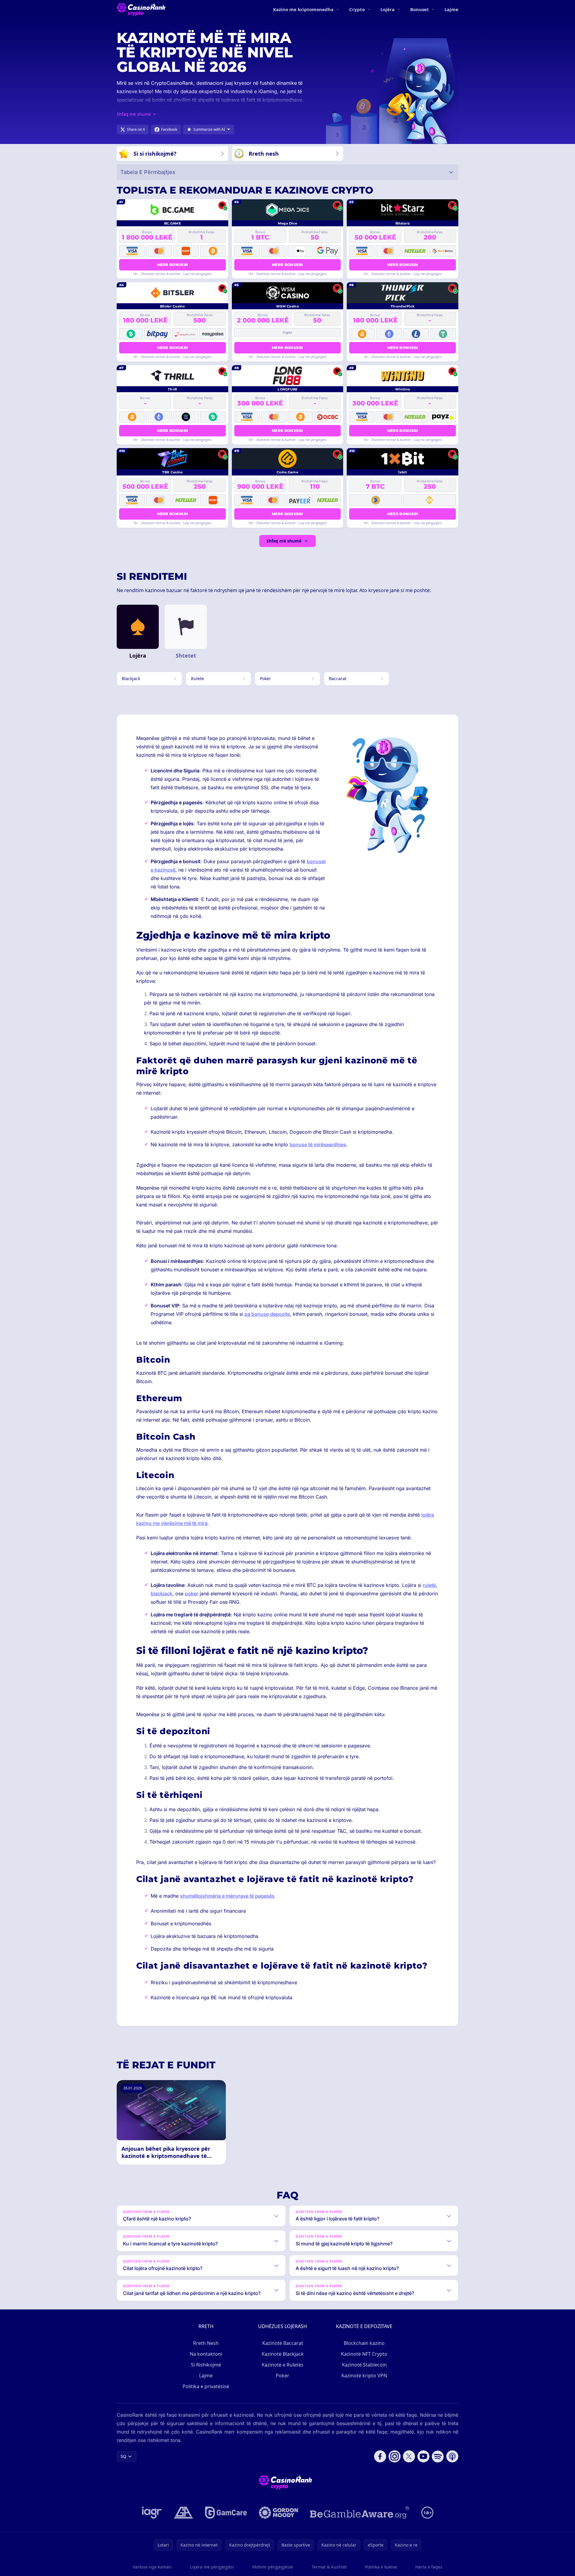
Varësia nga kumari (152, 2567)
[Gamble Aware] (360, 2513)
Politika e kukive (381, 2567)
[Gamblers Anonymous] (183, 2513)
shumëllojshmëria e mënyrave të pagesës (227, 1896)
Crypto (357, 9)
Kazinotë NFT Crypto (364, 2354)
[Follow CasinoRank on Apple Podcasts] (452, 2456)
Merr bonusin (173, 265)
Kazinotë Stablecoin (364, 2365)
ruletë (429, 1585)
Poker (283, 2376)
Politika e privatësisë (206, 2386)
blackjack (161, 1594)
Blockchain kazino (364, 2343)
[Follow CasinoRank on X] (409, 2456)
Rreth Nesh (206, 2343)
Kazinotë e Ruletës (283, 2365)
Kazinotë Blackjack (283, 2354)
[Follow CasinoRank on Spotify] (438, 2456)
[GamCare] (226, 2513)
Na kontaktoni (206, 2354)
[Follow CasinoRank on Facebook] (380, 2456)
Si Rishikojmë (206, 2365)
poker (192, 1594)
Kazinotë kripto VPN (364, 2376)
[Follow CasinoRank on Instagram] (395, 2456)
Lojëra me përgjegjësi (212, 2567)
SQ (123, 2456)
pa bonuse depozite (267, 1314)
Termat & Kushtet (329, 2567)
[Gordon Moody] (278, 2513)
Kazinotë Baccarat (283, 2343)
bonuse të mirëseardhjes (318, 1144)
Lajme (451, 9)
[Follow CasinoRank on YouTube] (423, 2456)
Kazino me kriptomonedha (303, 9)
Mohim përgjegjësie (273, 2567)
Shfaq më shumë (284, 541)
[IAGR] (152, 2513)
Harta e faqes (429, 2567)
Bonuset (420, 9)
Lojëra (387, 9)
